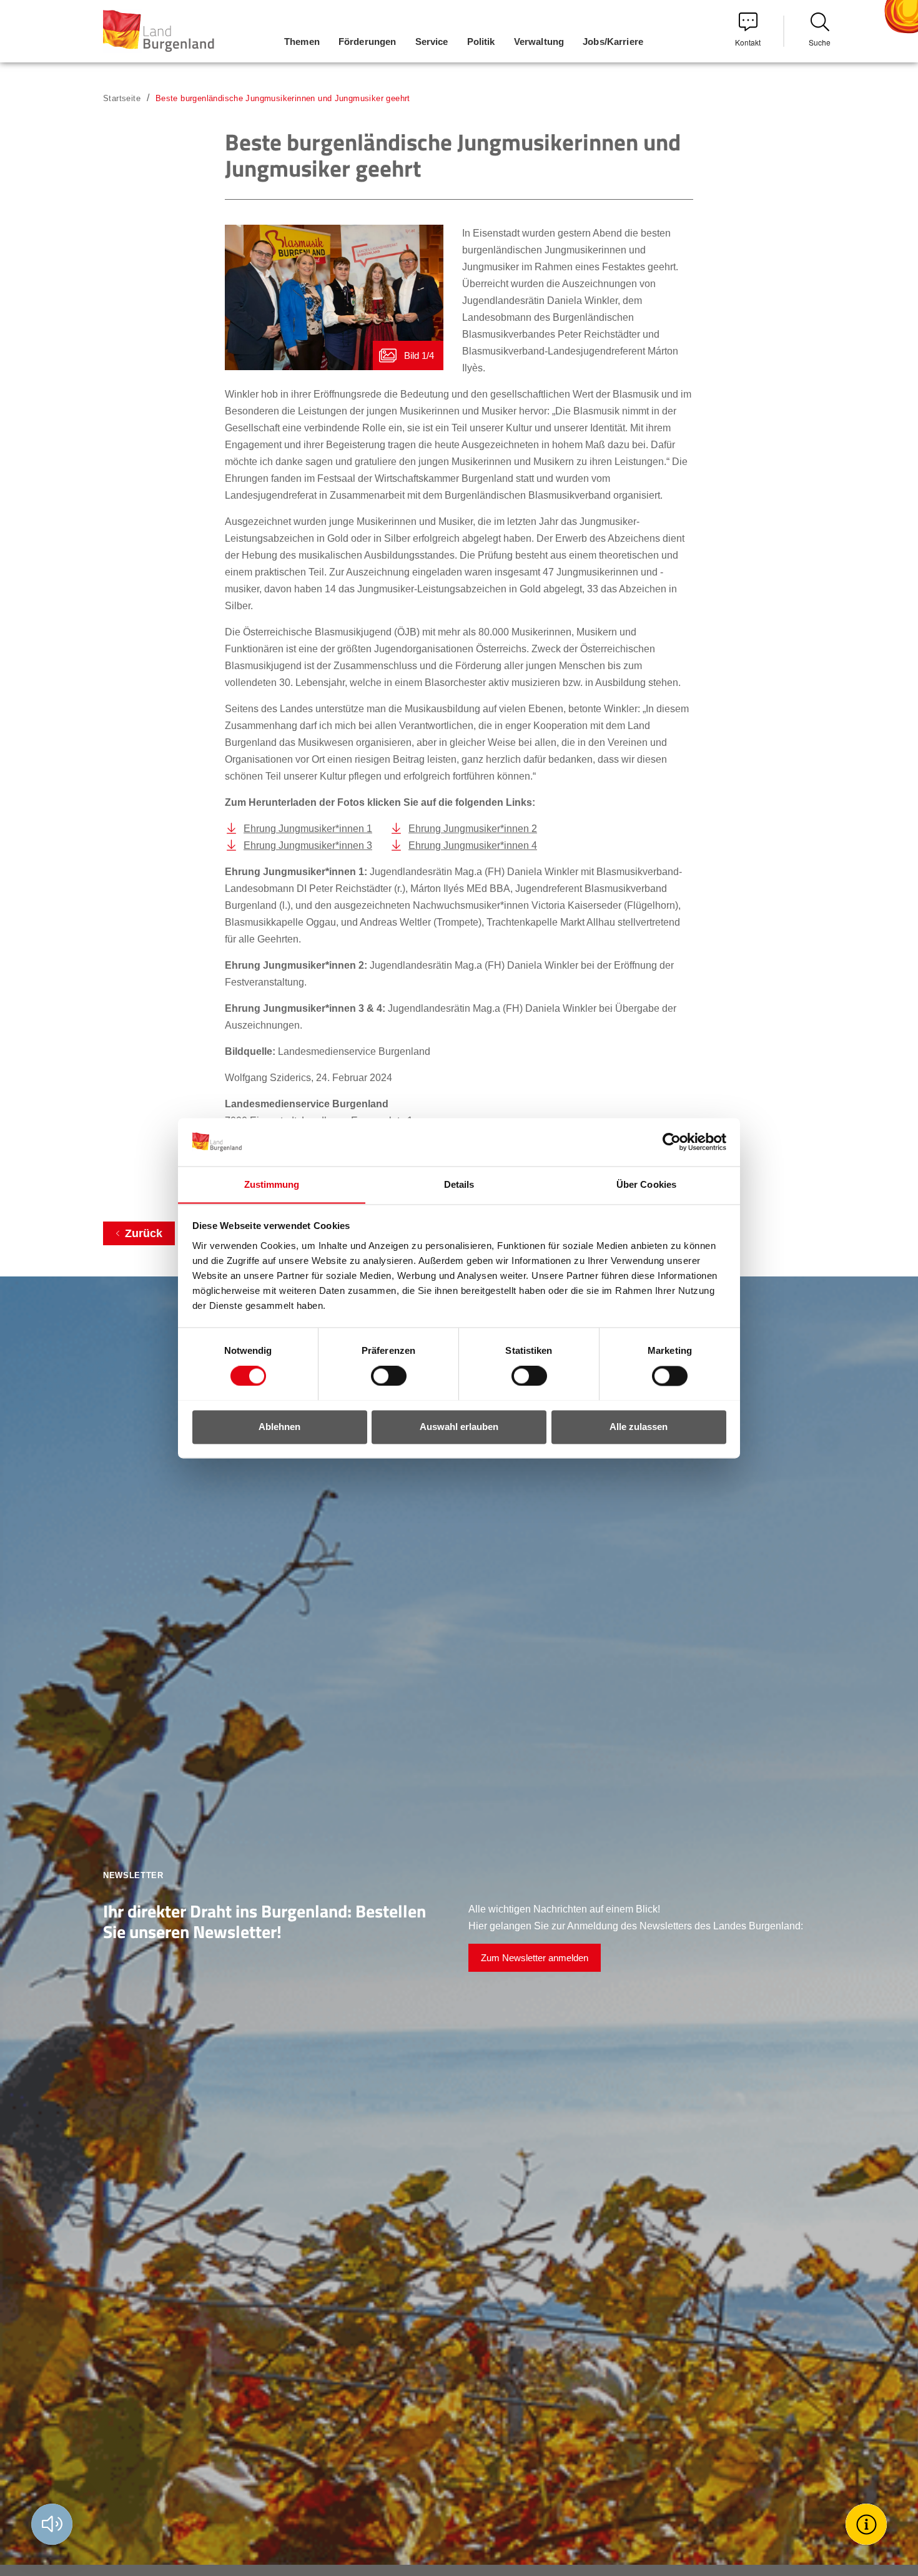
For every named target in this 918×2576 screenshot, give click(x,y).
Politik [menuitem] (481, 42)
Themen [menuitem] (302, 42)
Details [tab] (459, 1184)
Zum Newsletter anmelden (535, 1958)
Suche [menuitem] (820, 42)
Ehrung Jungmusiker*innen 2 (473, 829)
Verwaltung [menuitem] (539, 42)
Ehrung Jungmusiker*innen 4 (473, 845)
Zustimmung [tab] (272, 1184)
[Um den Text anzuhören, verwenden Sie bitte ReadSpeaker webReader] (52, 2524)
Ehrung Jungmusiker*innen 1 (308, 829)
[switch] (381, 1376)
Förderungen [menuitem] (368, 42)
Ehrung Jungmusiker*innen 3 (308, 845)
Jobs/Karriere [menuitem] (613, 42)
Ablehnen (279, 1427)
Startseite (122, 98)
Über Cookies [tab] (646, 1184)
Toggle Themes (868, 2524)
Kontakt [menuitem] (748, 42)
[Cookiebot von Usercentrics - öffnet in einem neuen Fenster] (672, 1142)
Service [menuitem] (432, 42)
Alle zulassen (639, 1427)
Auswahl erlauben (459, 1427)
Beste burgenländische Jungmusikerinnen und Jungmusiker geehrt (283, 98)
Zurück (144, 1233)
